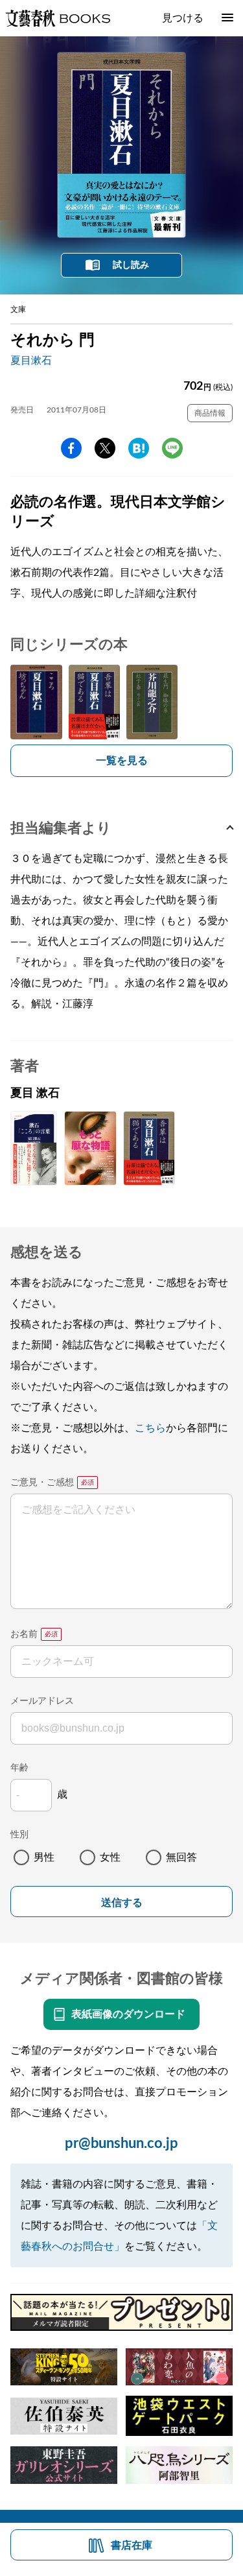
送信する (122, 1902)
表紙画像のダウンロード (128, 2014)
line (172, 448)
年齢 (19, 1768)
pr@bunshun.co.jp (121, 2143)
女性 (110, 1857)
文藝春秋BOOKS (58, 18)
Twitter (105, 448)
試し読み (131, 265)
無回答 (181, 1857)
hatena (139, 448)
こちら (150, 1428)
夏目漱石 (31, 361)
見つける (183, 18)
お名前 (24, 1634)
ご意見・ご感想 (42, 1483)
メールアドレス (42, 1701)
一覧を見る (122, 761)
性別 (19, 1835)
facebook (71, 448)
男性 (44, 1857)
